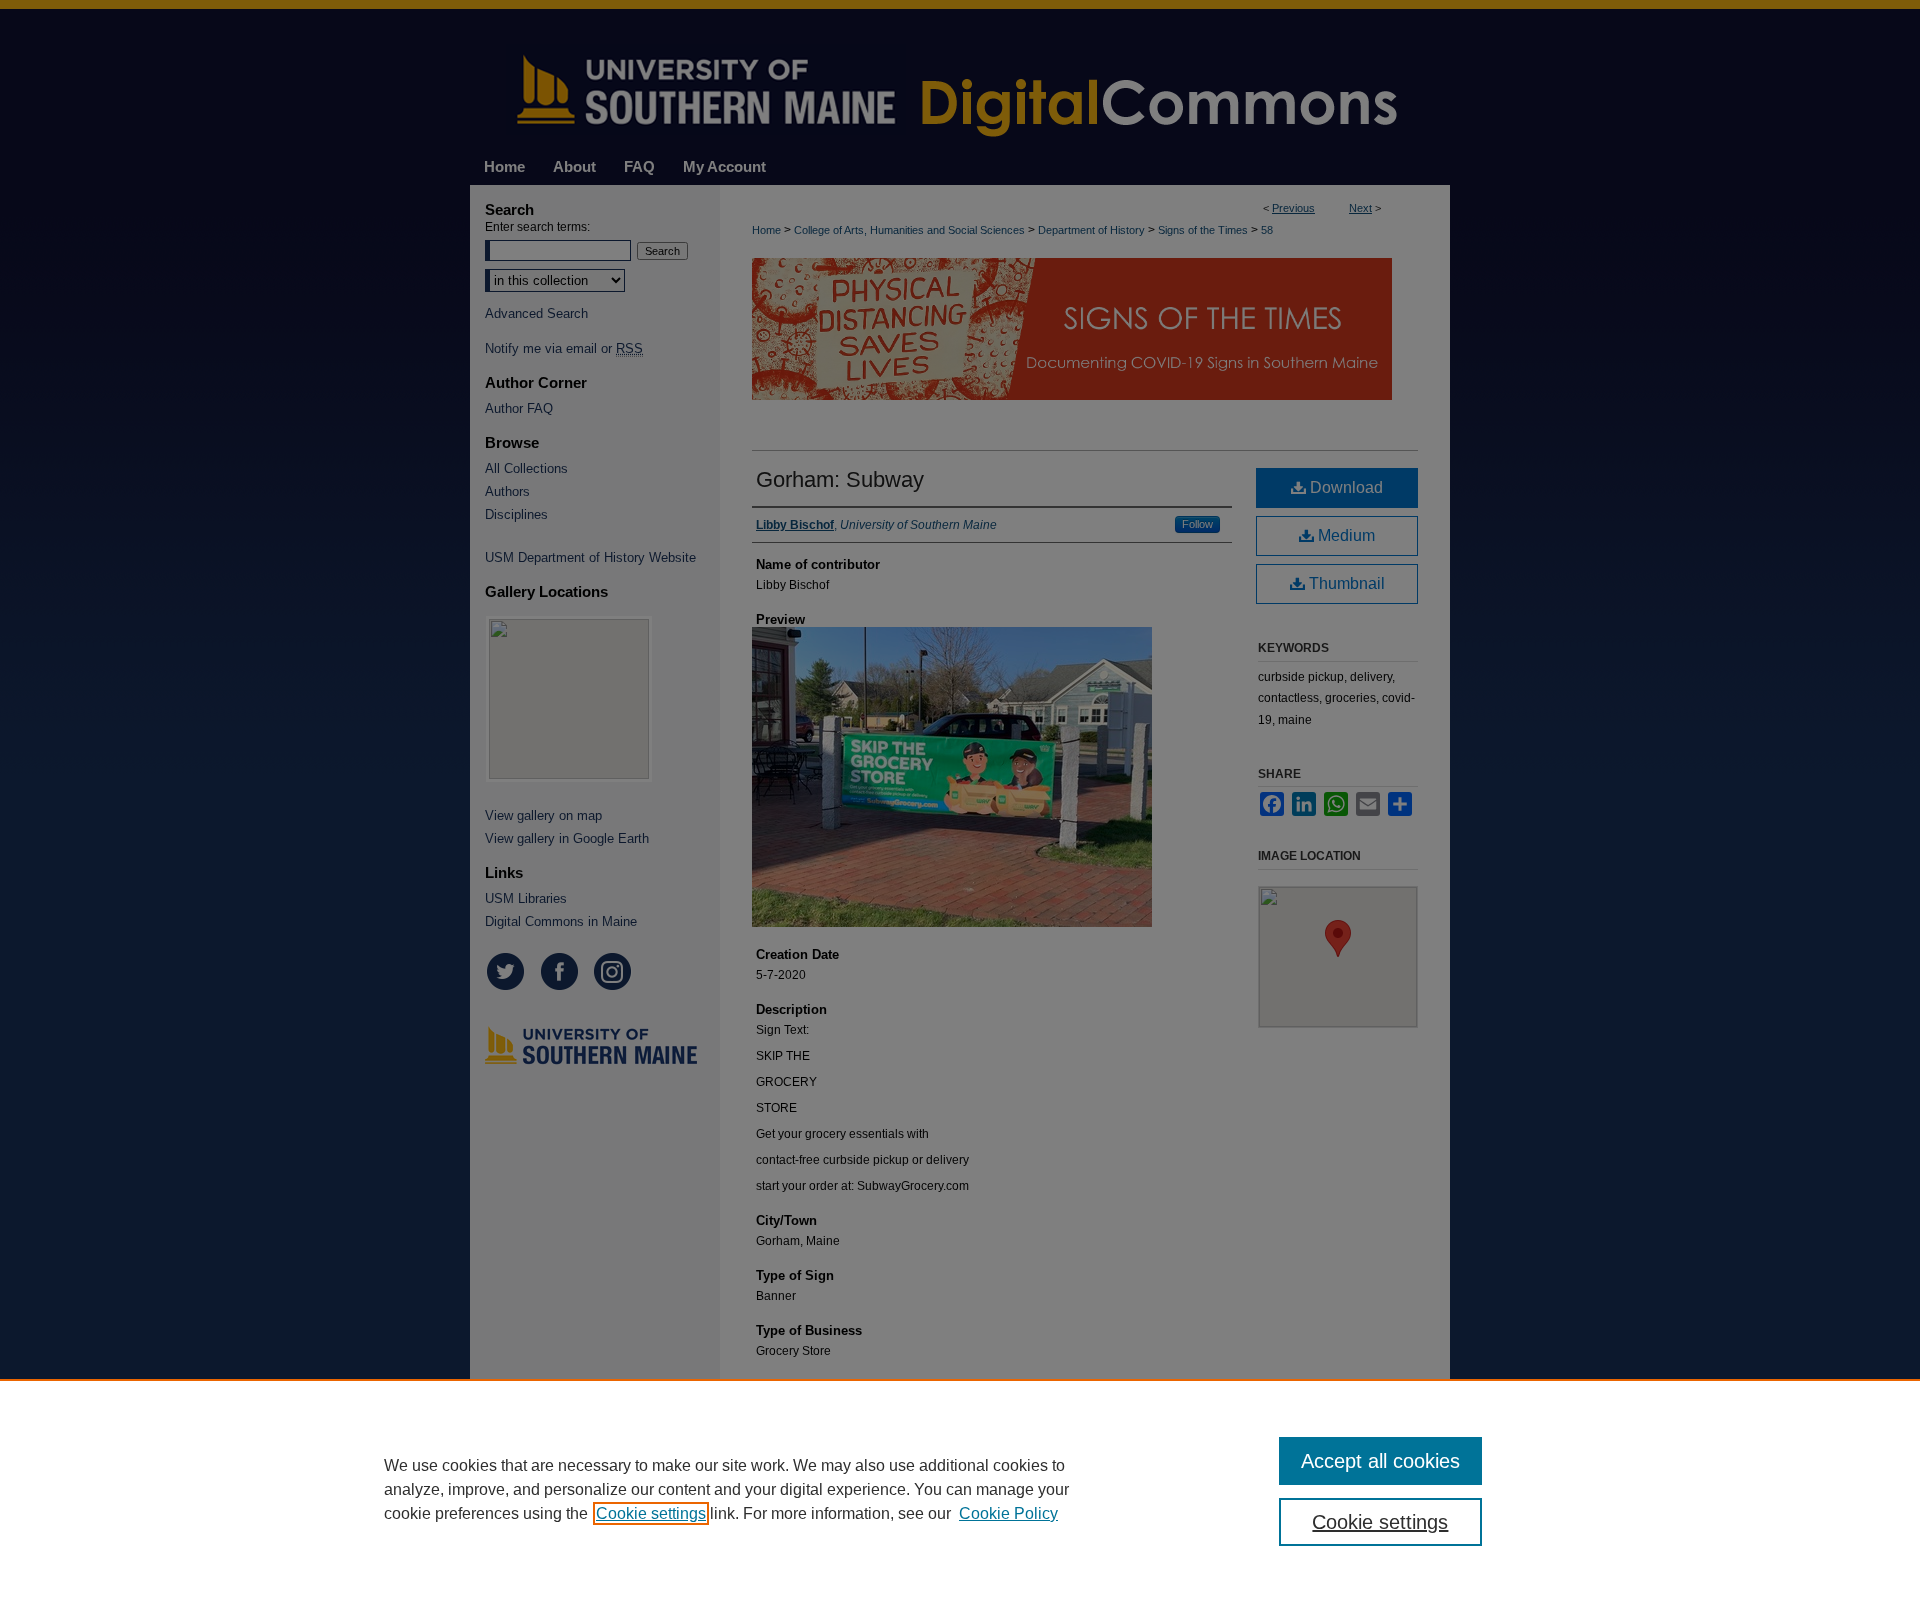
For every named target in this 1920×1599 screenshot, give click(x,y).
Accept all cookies (1380, 1461)
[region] (960, 1489)
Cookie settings (651, 1513)
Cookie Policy (1008, 1513)
